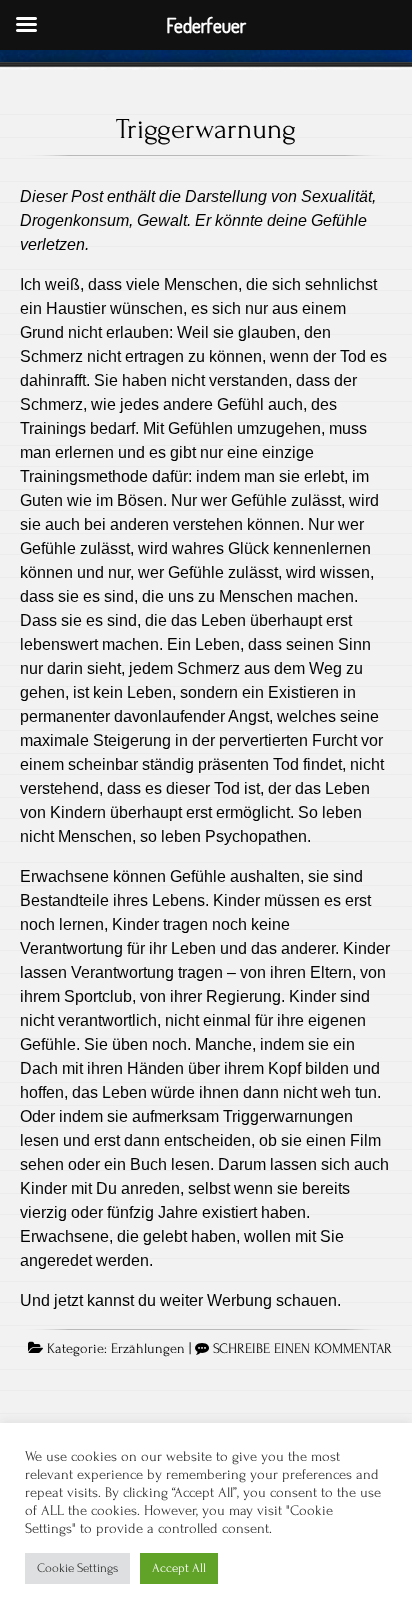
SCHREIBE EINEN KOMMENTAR (302, 1349)
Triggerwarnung (206, 129)
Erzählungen (148, 1349)
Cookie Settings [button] (77, 1568)
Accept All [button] (179, 1568)
